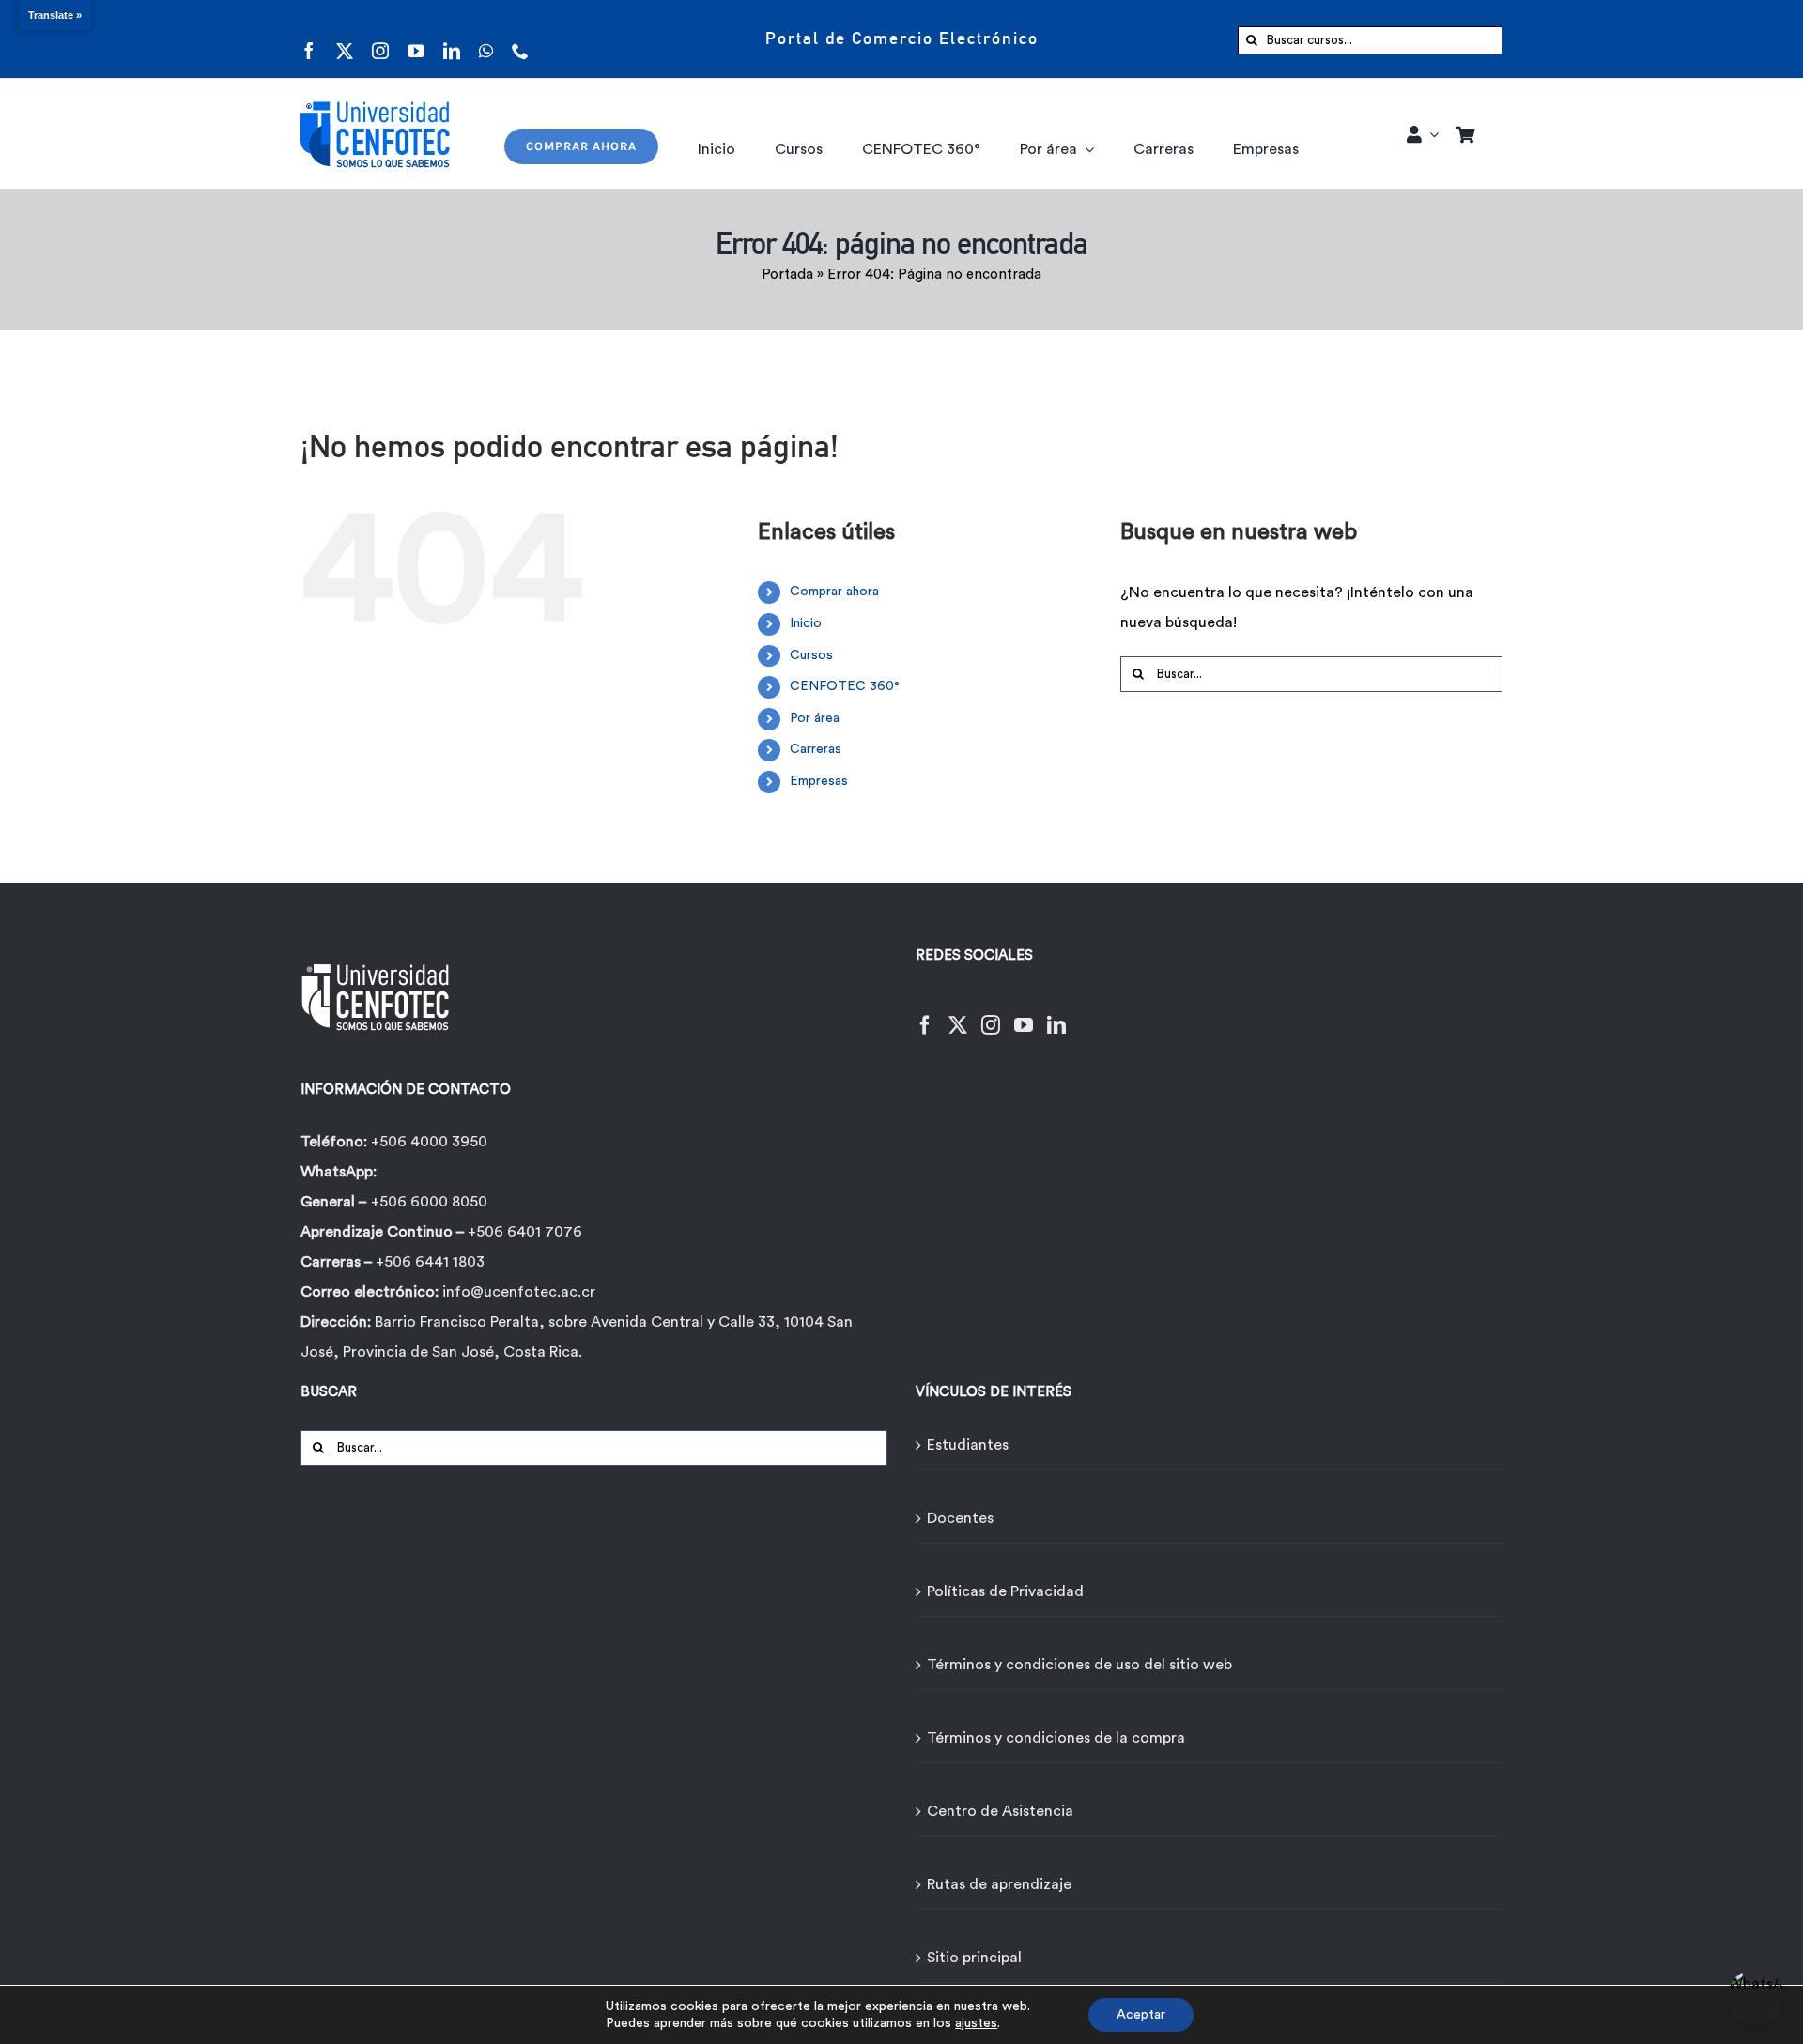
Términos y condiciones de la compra (1056, 1738)
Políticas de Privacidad (1005, 1591)
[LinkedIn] (1056, 1014)
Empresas (819, 781)
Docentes (960, 1518)
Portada (787, 275)
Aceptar (1141, 2015)
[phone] (520, 39)
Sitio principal (974, 1958)
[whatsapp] (486, 39)
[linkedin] (452, 39)
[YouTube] (1024, 1014)
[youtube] (416, 39)
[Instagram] (991, 1014)
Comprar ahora (834, 592)
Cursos (811, 655)
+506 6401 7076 (525, 1232)
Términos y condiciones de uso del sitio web (1079, 1665)
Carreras (816, 749)
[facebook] (309, 39)
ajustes (976, 2023)
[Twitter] (958, 1014)
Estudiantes (968, 1445)
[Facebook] (925, 1014)
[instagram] (380, 39)
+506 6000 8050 (429, 1202)
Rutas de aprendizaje (999, 1884)
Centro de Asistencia (1000, 1811)
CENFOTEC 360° (845, 686)
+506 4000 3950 (429, 1142)
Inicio (806, 623)
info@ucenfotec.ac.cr (519, 1292)
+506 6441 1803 (430, 1262)
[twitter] (345, 39)
